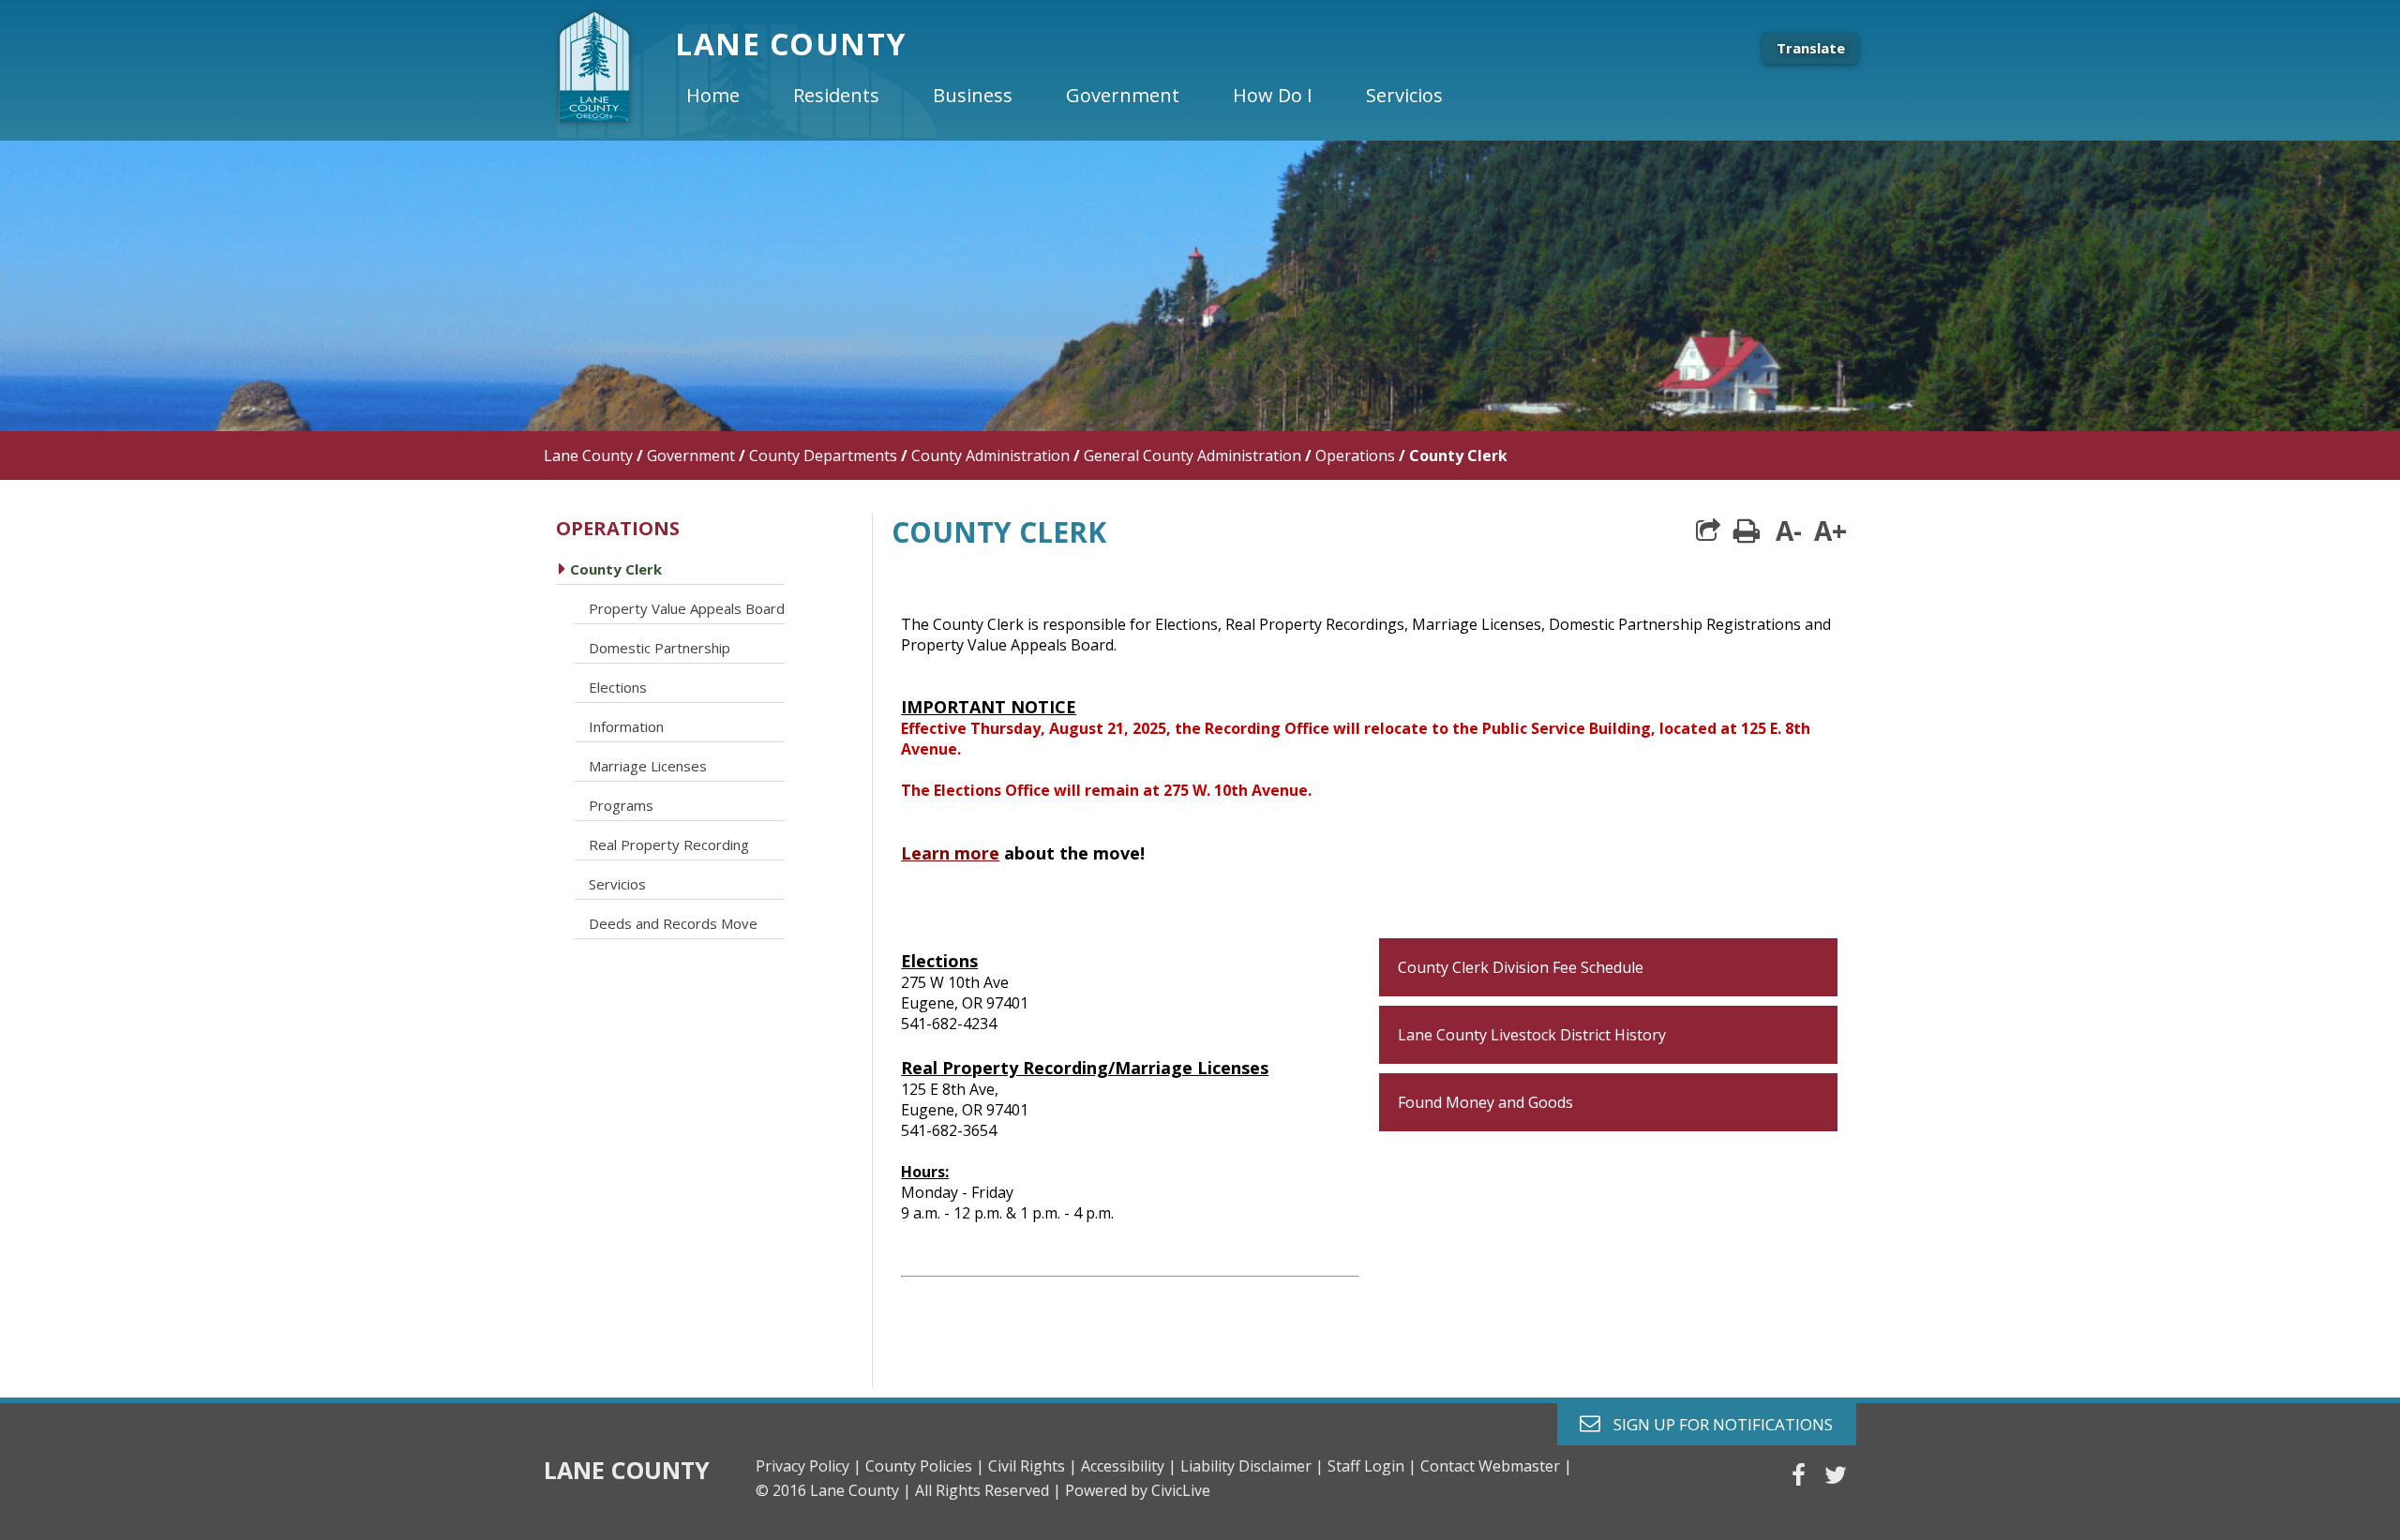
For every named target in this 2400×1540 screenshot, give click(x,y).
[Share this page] (1708, 531)
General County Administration (1192, 456)
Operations (1355, 456)
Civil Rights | (1033, 1466)
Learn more (950, 853)
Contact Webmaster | (1496, 1466)
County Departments (823, 456)
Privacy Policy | (809, 1466)
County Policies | (925, 1466)
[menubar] (1080, 96)
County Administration (990, 456)
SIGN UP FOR (1716, 1423)
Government (691, 456)
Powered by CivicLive (1138, 1490)
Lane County (588, 456)
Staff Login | (1372, 1466)
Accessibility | (1129, 1466)
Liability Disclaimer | (1252, 1466)
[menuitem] (728, 96)
